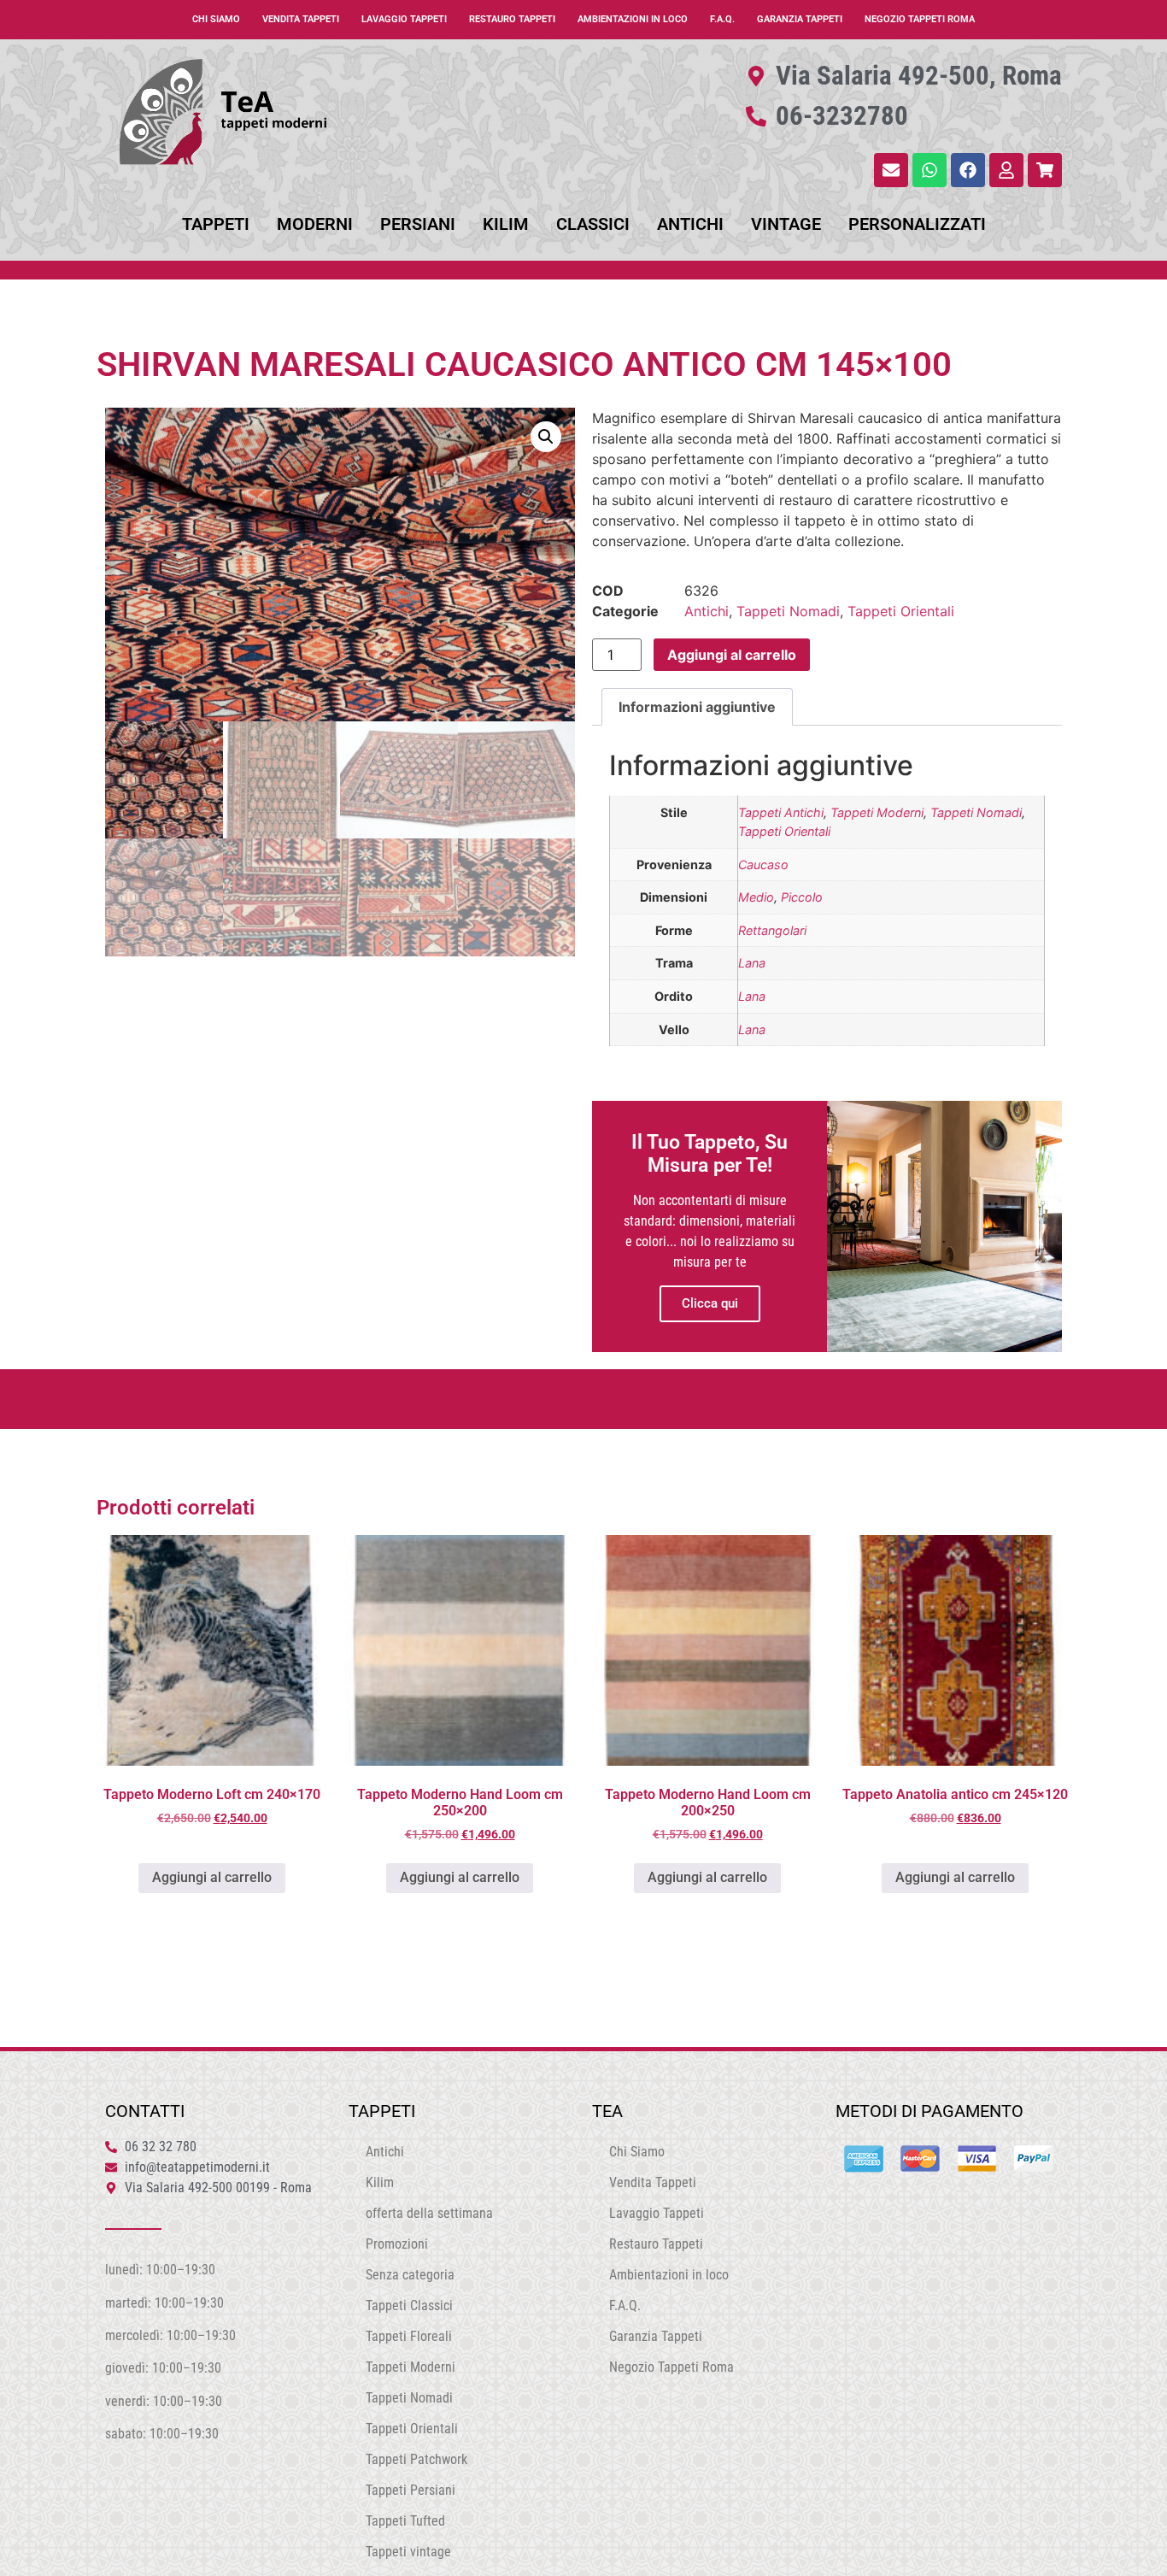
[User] (1006, 170)
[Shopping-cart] (1045, 170)
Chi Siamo (216, 19)
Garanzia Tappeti (800, 19)
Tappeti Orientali (901, 611)
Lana (752, 963)
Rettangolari (772, 930)
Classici (593, 224)
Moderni (315, 224)
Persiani (418, 224)
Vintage (786, 224)
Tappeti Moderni (877, 812)
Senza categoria (410, 2275)
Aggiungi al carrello (732, 655)
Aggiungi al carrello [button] (212, 1877)
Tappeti (216, 224)
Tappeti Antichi (781, 812)
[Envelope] (891, 170)
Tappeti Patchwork (416, 2459)
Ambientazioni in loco (633, 19)
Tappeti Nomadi (788, 611)
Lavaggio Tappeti (404, 19)
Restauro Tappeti (512, 19)
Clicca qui (710, 1303)
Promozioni (397, 2244)
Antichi (690, 224)
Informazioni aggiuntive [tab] (697, 707)
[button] (546, 437)
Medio (756, 897)
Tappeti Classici (409, 2305)
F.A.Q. (722, 19)
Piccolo (802, 897)
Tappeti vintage (408, 2552)
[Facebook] (968, 170)
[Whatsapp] (929, 170)
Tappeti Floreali (409, 2336)
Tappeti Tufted (405, 2521)
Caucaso (763, 865)
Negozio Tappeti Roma (920, 19)
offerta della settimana (429, 2213)
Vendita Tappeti (301, 19)
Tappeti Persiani (411, 2490)
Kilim (506, 224)
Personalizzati (917, 224)
